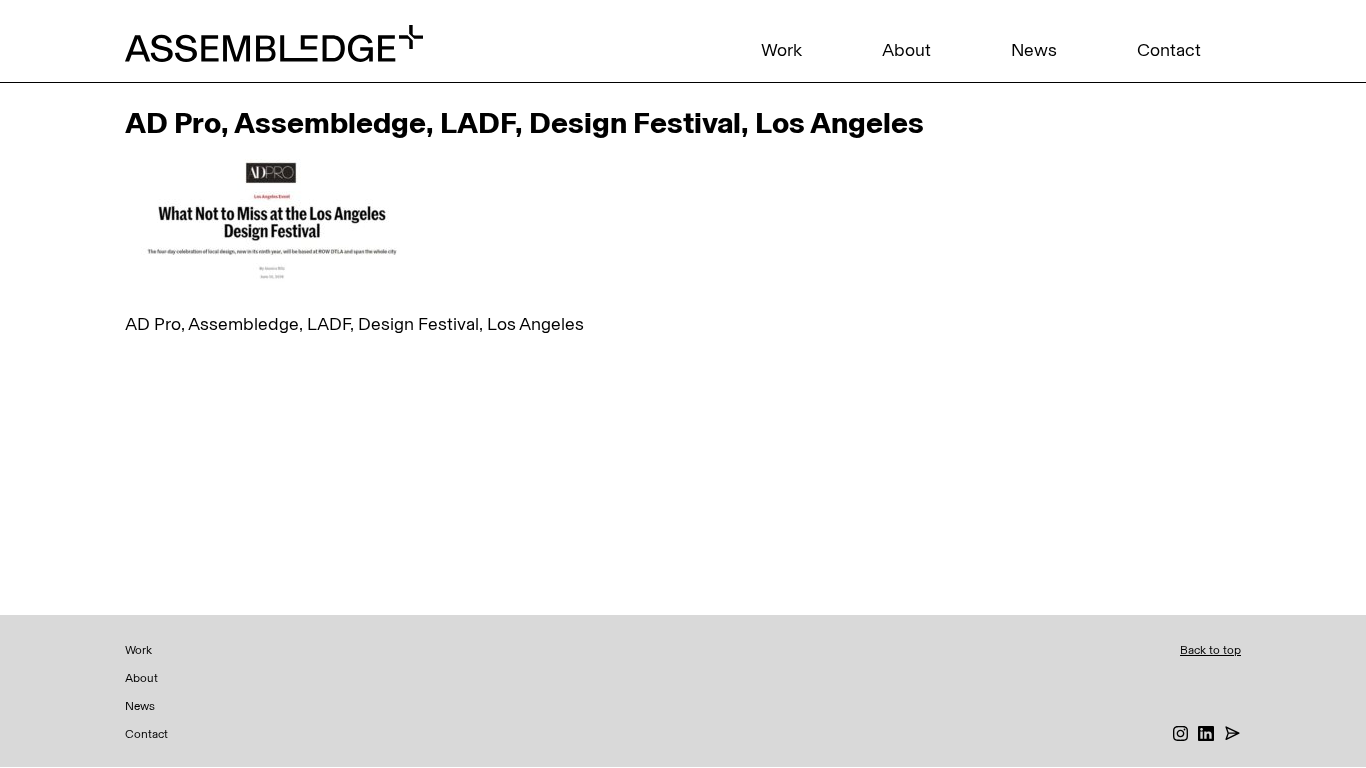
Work (781, 50)
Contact (1169, 50)
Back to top (1210, 650)
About (906, 50)
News (1034, 50)
